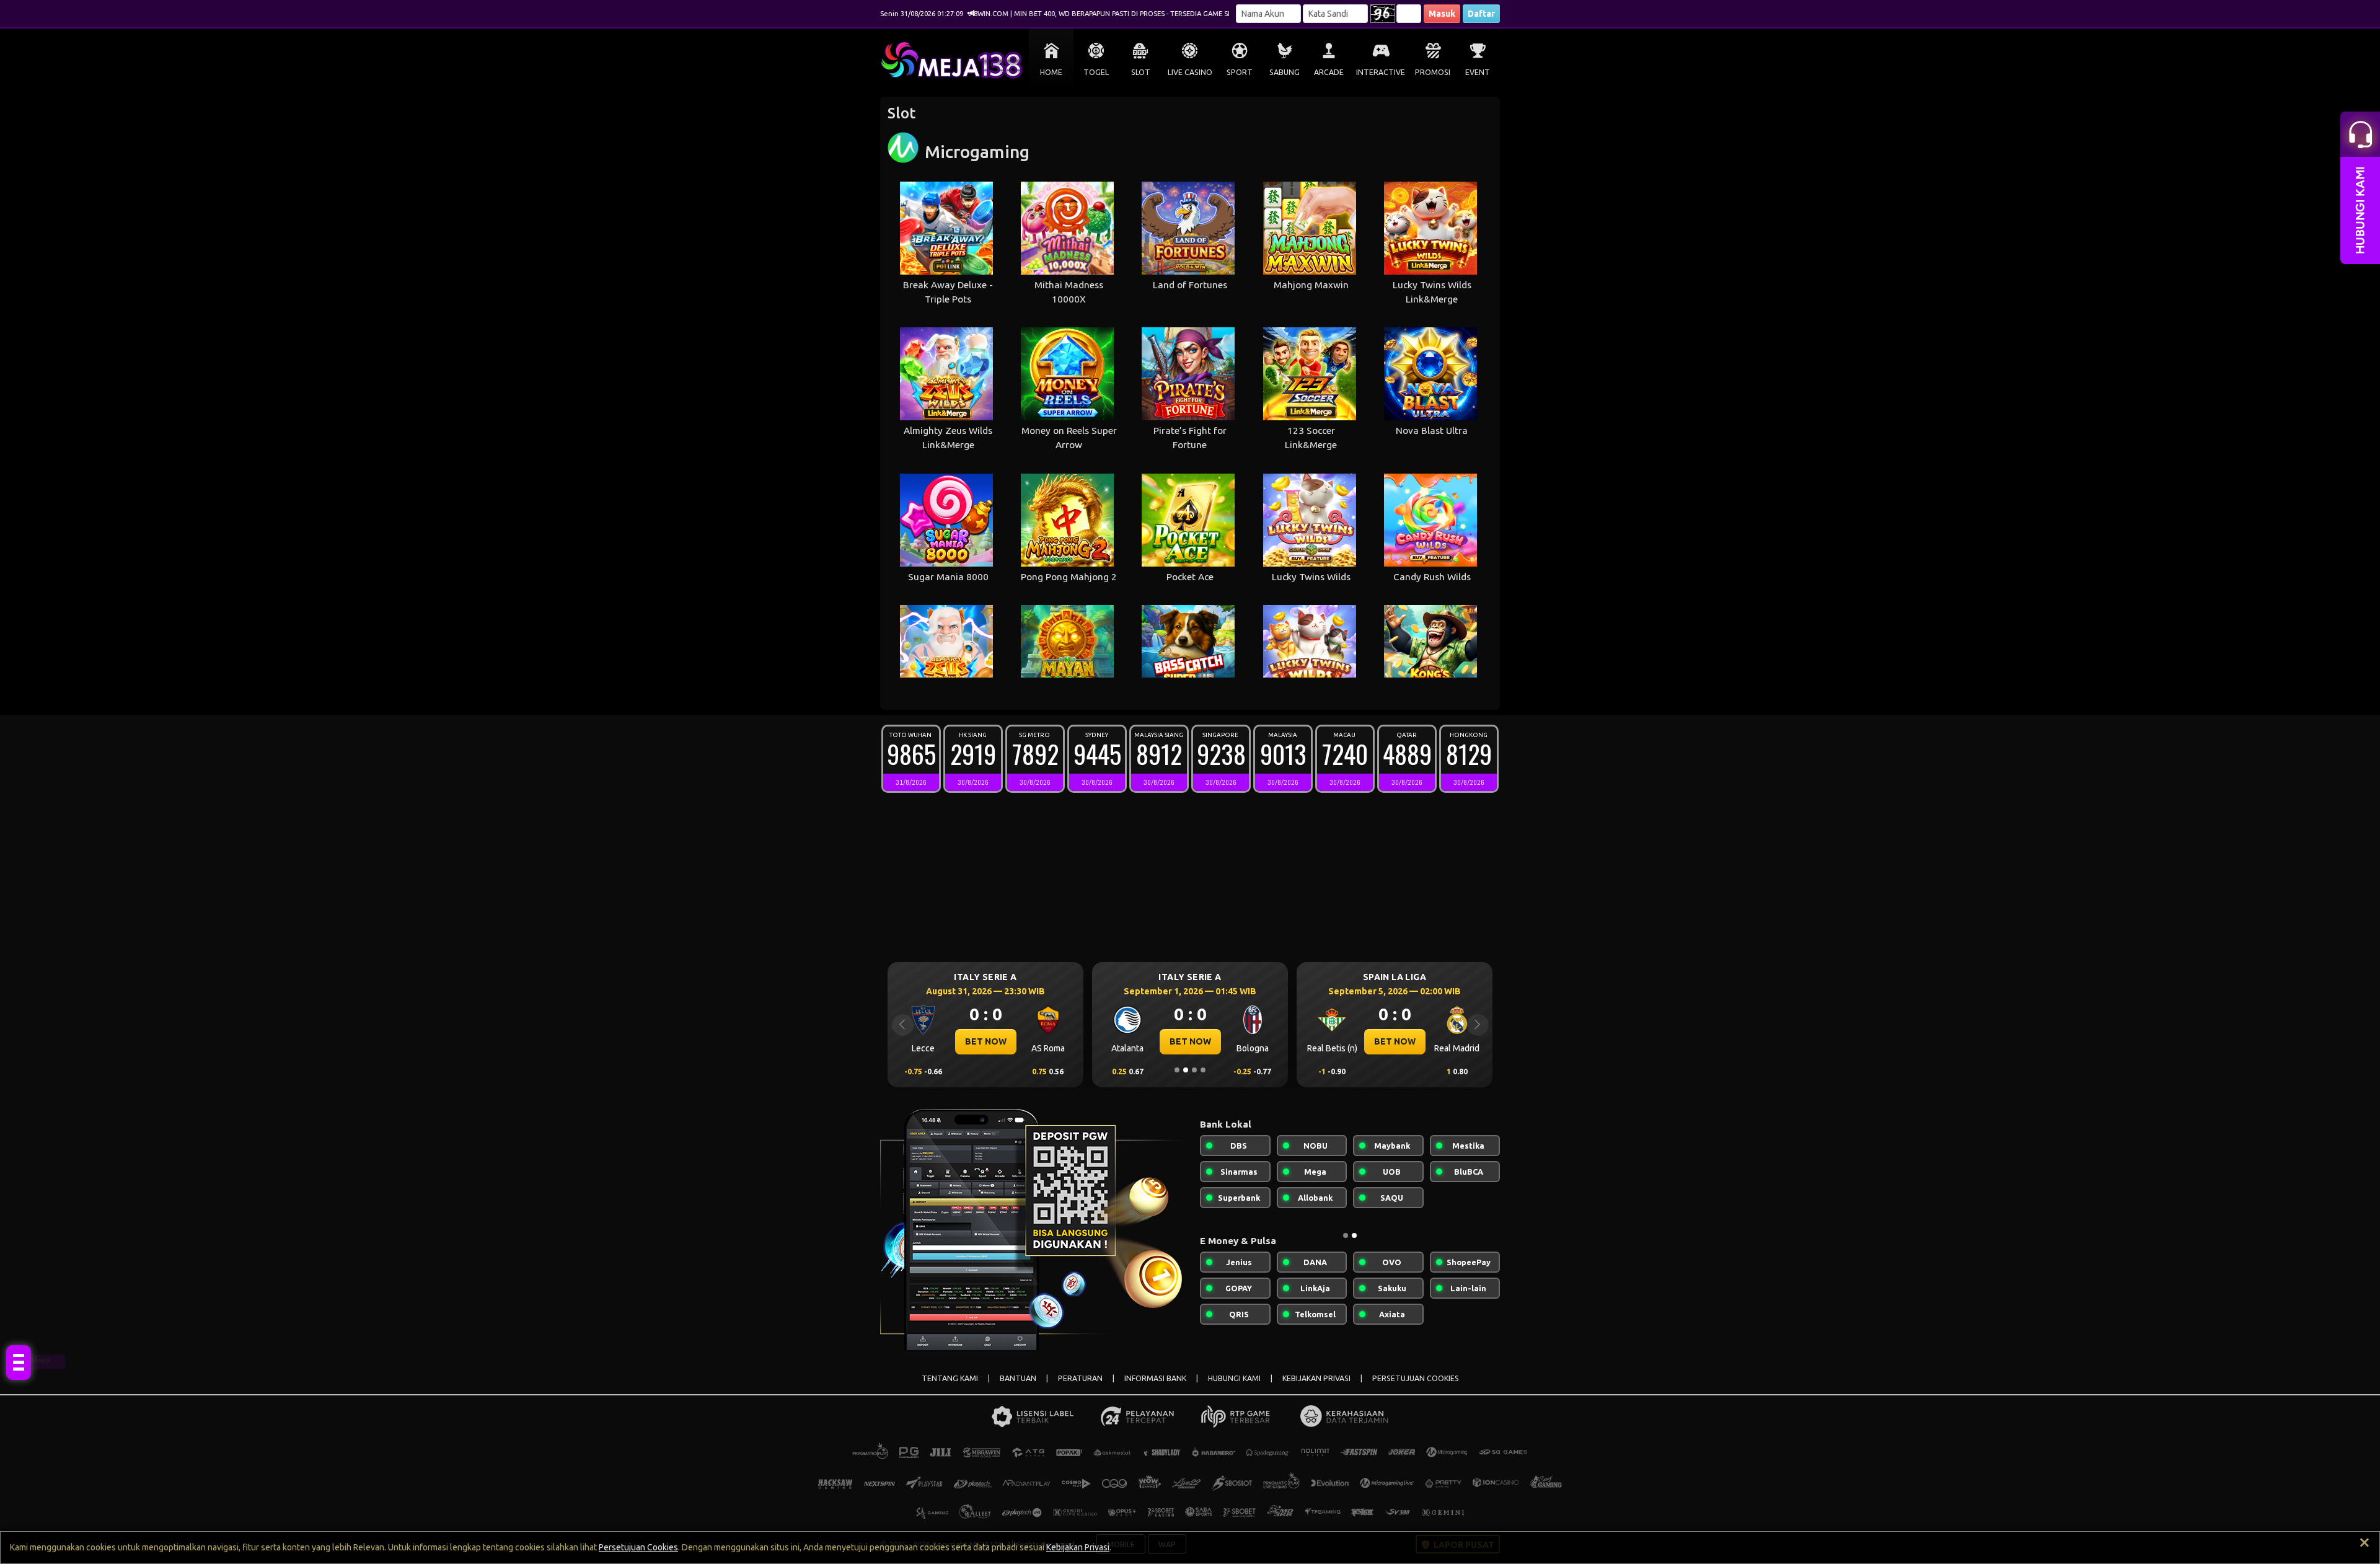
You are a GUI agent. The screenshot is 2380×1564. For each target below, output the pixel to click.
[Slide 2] (1186, 1070)
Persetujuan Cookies (638, 1547)
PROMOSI (1433, 72)
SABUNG (1285, 72)
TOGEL (1096, 72)
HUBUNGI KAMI (1234, 1378)
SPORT (1240, 72)
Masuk (1442, 14)
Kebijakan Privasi (1078, 1547)
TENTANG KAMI (950, 1378)
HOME (1051, 72)
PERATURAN (1080, 1378)
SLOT (1141, 72)
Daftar (1481, 14)
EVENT (1478, 72)
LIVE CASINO (1190, 72)
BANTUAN (1018, 1378)
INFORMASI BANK (1155, 1378)
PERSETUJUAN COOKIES (1416, 1378)
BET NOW (986, 1041)
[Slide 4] (1203, 1070)
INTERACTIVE (1381, 72)
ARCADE (1329, 72)
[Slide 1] (1177, 1070)
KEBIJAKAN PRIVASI (1316, 1378)
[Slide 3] (1194, 1070)
